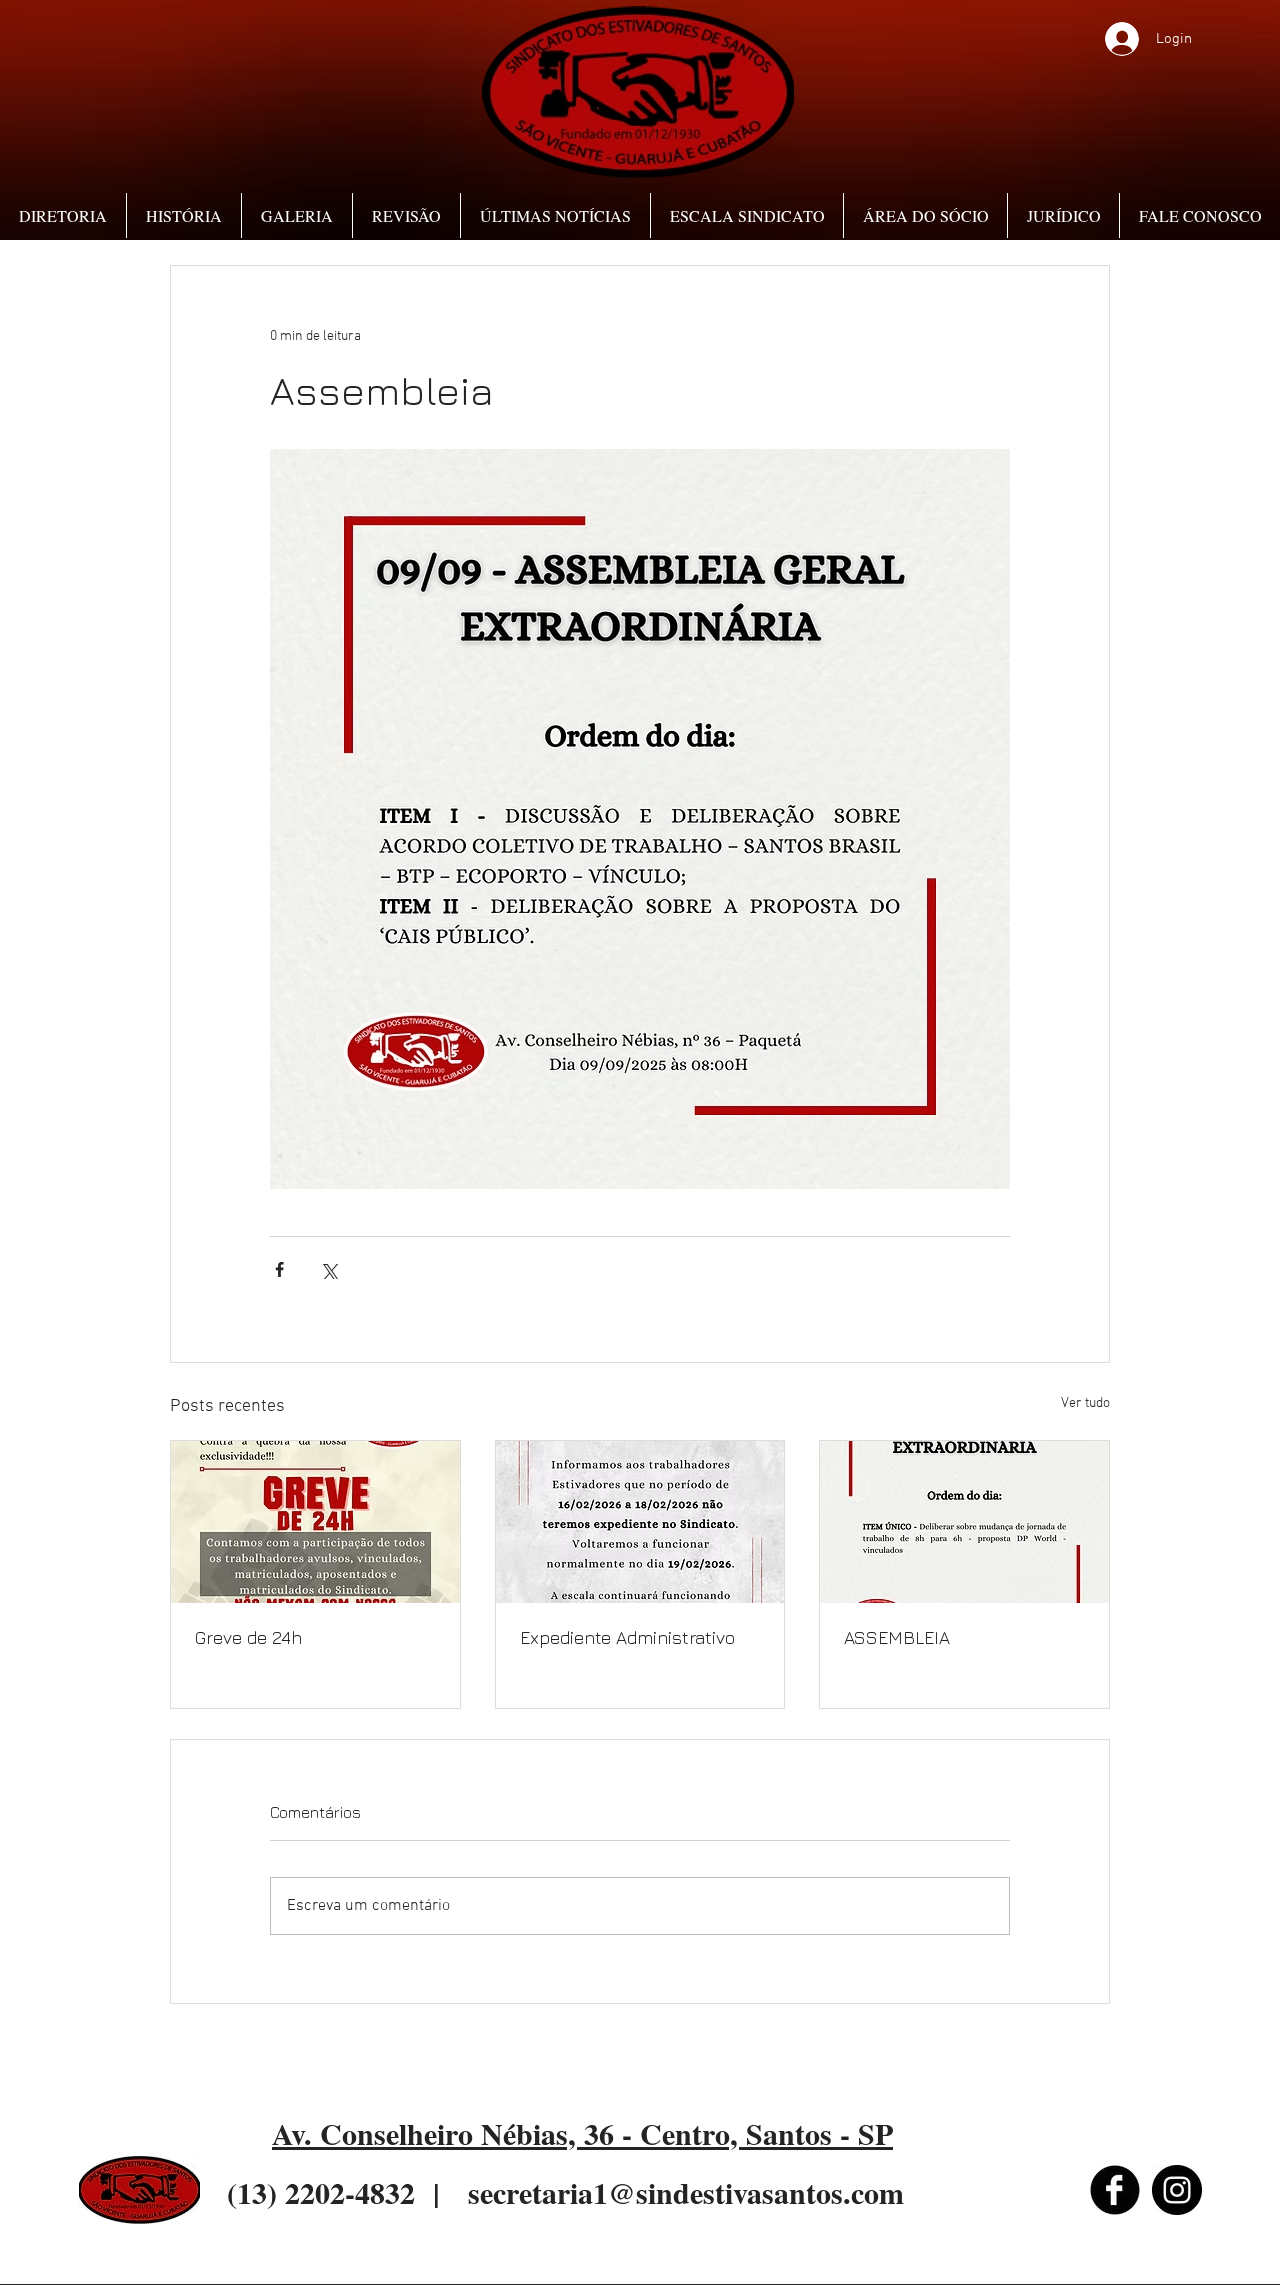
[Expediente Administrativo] (640, 1522)
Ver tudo (1085, 1403)
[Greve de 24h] (315, 1522)
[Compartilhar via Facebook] (279, 1269)
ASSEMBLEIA (897, 1637)
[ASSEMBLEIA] (964, 1522)
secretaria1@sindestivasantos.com (686, 2192)
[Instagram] (1177, 2190)
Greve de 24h (248, 1637)
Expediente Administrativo (627, 1637)
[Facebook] (1115, 2190)
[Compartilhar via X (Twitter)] (328, 1269)
